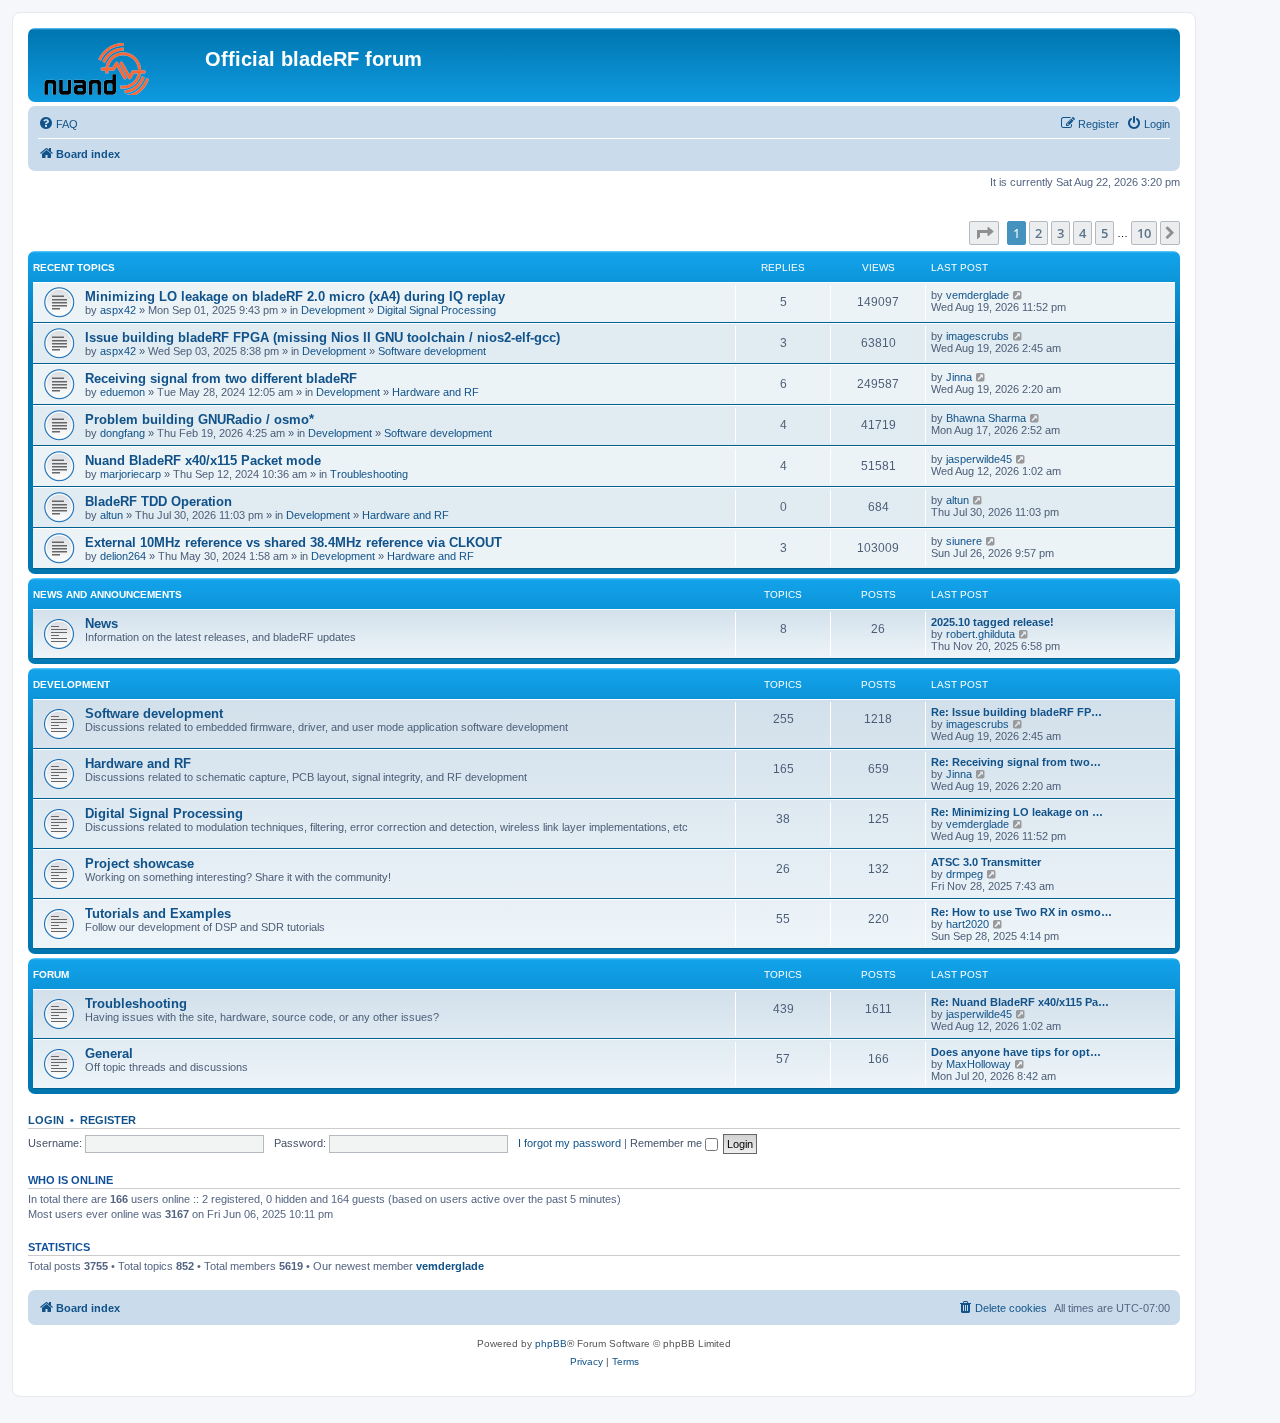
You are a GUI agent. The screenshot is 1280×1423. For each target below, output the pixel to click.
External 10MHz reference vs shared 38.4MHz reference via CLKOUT (293, 542)
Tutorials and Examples (158, 913)
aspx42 (118, 310)
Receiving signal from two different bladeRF (221, 378)
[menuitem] (58, 124)
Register (108, 1120)
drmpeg (964, 874)
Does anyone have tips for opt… (1016, 1052)
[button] (984, 233)
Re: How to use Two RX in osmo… (1021, 912)
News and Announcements (107, 594)
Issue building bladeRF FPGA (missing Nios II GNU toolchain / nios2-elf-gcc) (322, 337)
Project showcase (139, 863)
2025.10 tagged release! (992, 622)
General (109, 1053)
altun (111, 515)
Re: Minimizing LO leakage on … (1017, 812)
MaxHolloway (978, 1064)
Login (46, 1120)
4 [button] (1082, 233)
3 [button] (1060, 233)
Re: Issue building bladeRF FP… (1016, 712)
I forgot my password (569, 1143)
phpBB (551, 1343)
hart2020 (967, 924)
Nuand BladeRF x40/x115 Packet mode (203, 460)
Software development (432, 351)
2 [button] (1038, 233)
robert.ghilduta (980, 634)
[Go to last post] (1018, 295)
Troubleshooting (369, 474)
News (101, 623)
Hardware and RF (435, 392)
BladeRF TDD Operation (158, 501)
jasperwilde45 (979, 459)
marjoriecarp (130, 474)
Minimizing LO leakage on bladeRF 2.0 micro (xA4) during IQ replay (295, 296)
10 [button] (1144, 233)
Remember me (667, 1143)
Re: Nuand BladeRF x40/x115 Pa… (1020, 1002)
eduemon (122, 392)
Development (333, 310)
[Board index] (119, 65)
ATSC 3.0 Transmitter (986, 862)
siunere (964, 541)
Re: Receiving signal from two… (1016, 762)
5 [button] (1104, 233)
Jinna (959, 377)
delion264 (123, 556)
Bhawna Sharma (986, 418)
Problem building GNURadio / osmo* (199, 419)
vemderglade (977, 295)
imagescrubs (977, 336)
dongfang (122, 433)
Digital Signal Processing (436, 310)
